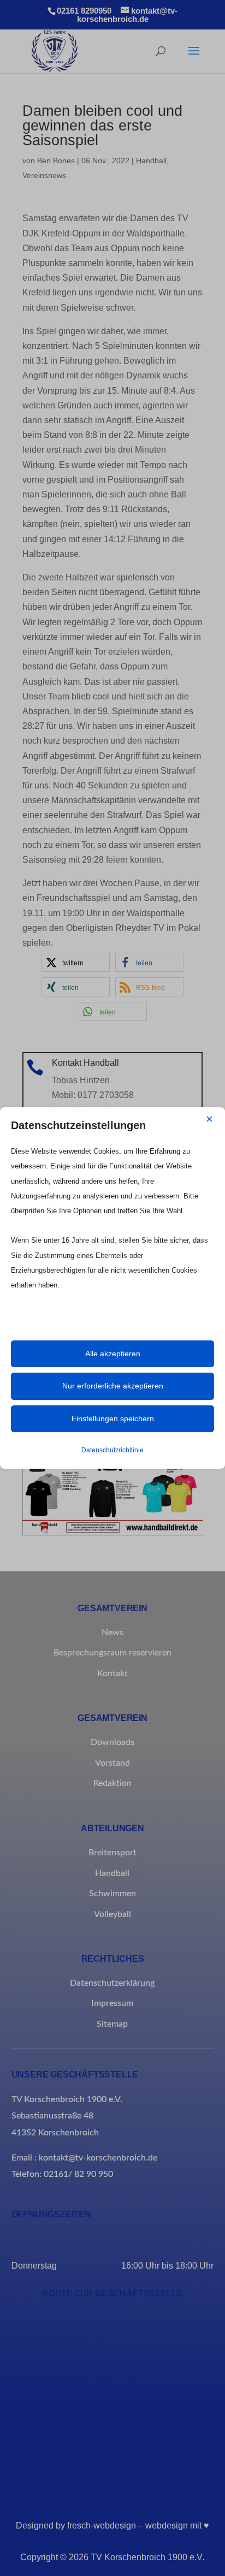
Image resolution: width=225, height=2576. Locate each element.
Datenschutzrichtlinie (112, 1450)
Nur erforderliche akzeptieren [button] (113, 1386)
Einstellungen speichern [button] (113, 1418)
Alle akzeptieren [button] (113, 1354)
